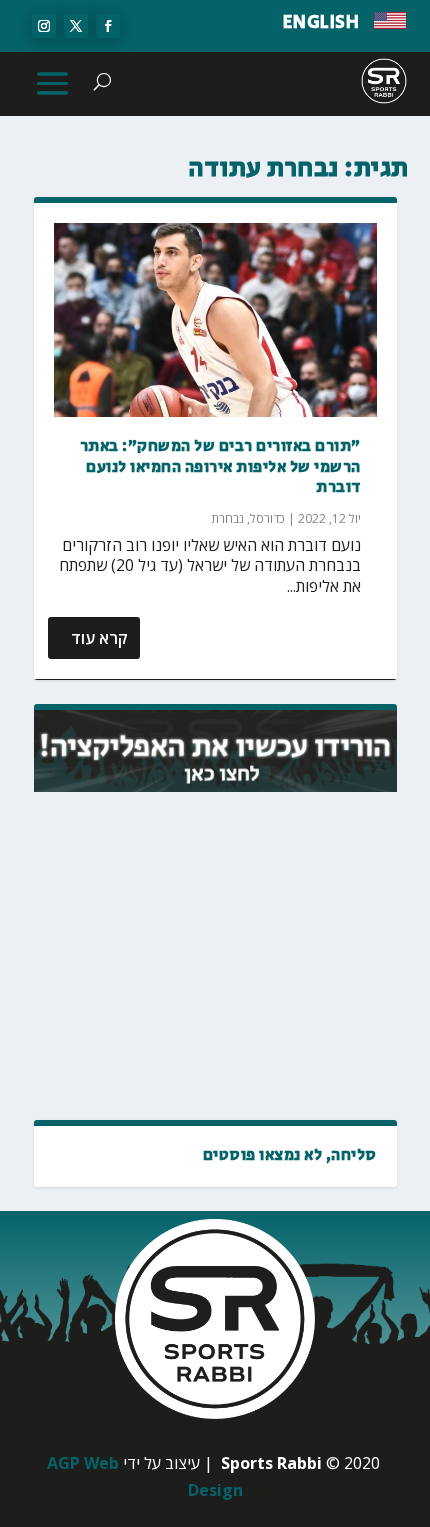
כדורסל (267, 518)
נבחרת (227, 518)
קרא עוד (99, 638)
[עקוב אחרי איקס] (76, 26)
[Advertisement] (222, 957)
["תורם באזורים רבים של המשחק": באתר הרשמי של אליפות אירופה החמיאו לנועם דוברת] (215, 320)
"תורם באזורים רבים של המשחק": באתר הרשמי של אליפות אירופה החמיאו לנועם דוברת (220, 467)
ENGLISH (321, 23)
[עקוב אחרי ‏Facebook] (108, 26)
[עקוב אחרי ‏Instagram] (44, 26)
